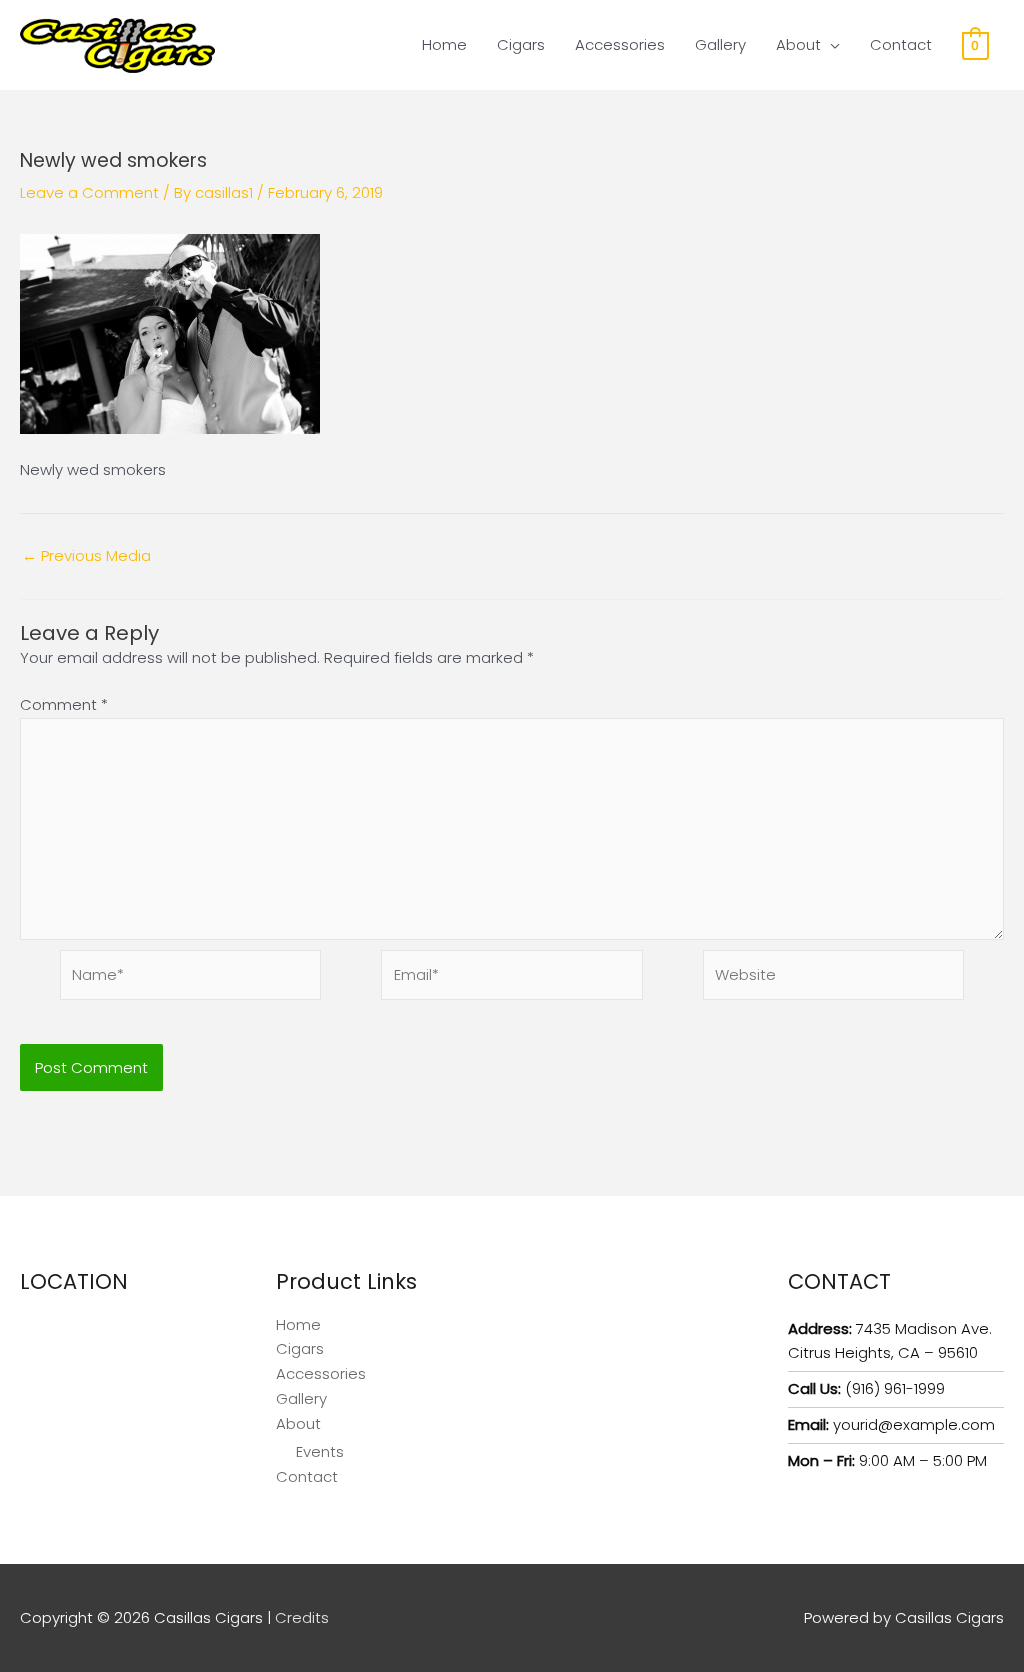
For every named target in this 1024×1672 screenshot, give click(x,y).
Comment (64, 704)
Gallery (720, 44)
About (798, 44)
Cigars (521, 44)
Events (320, 1451)
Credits (302, 1617)
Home (444, 44)
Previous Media (86, 555)
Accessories (620, 44)
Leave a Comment (89, 192)
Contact (901, 44)
